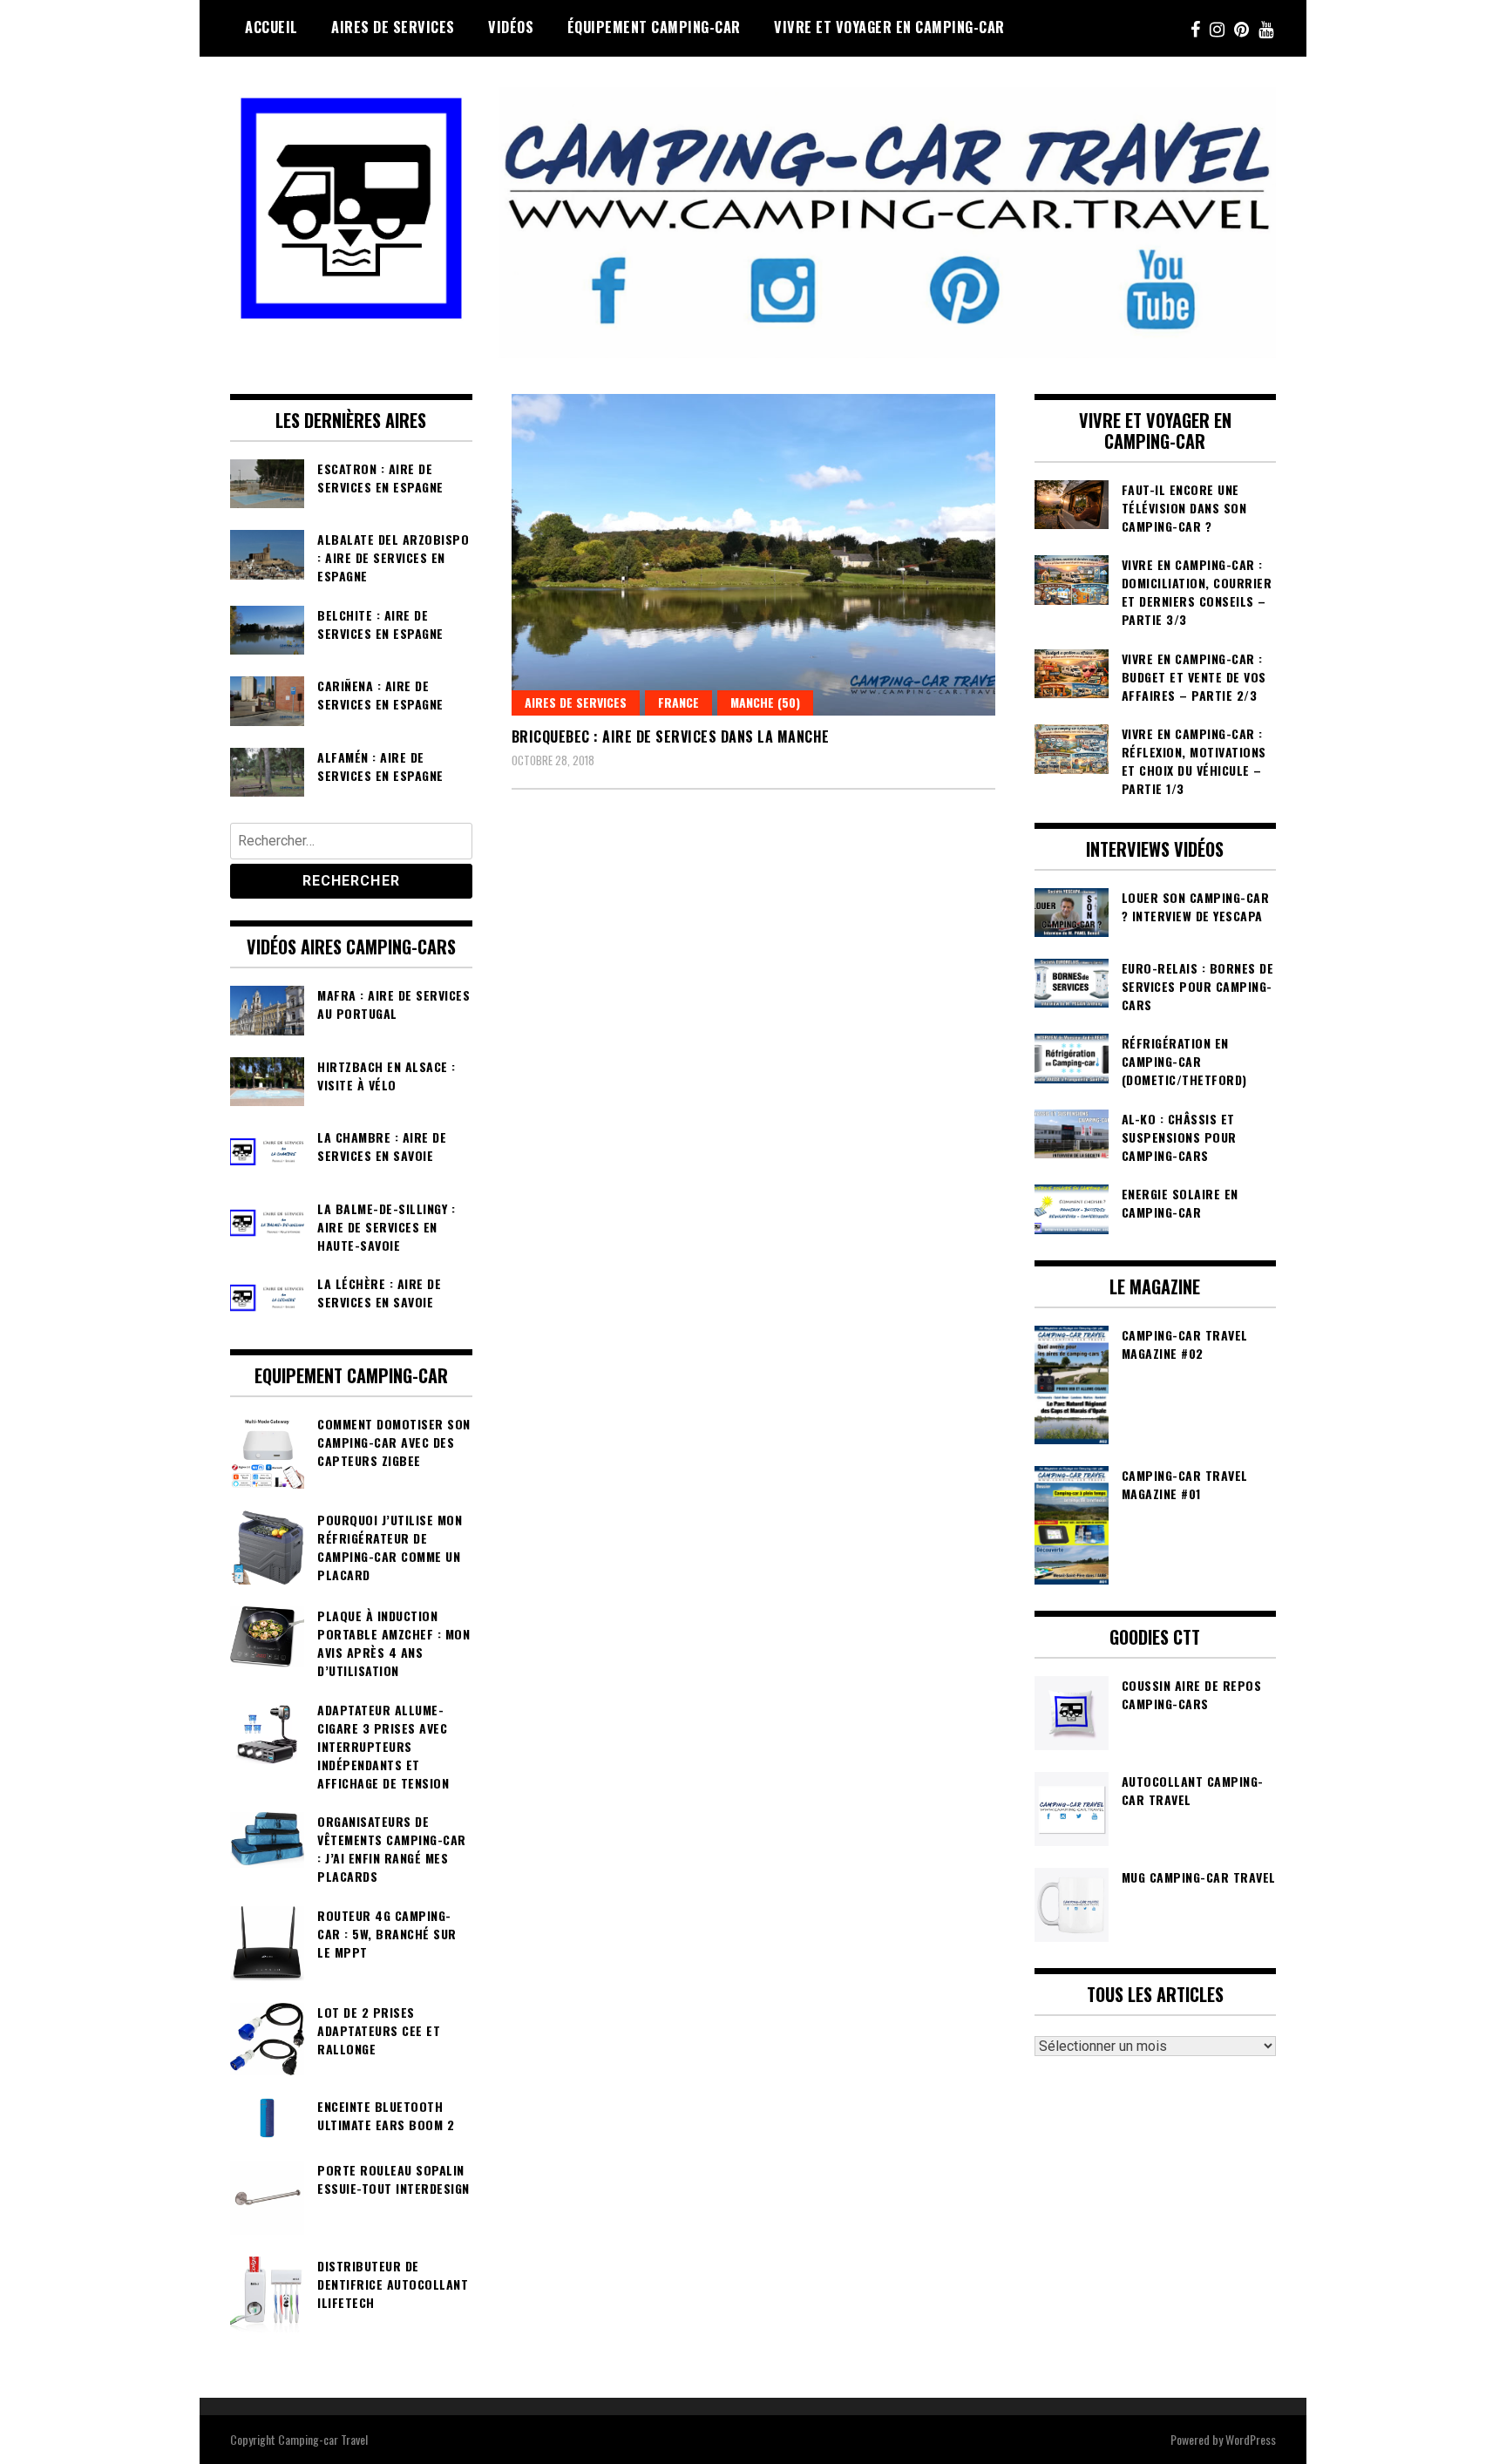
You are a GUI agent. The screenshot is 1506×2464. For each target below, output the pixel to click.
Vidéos (511, 27)
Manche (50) (765, 702)
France (678, 702)
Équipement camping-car (654, 27)
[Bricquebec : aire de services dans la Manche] (753, 555)
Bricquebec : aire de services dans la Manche (671, 736)
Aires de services (393, 27)
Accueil (271, 27)
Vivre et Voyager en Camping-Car (889, 27)
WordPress (1251, 2439)
